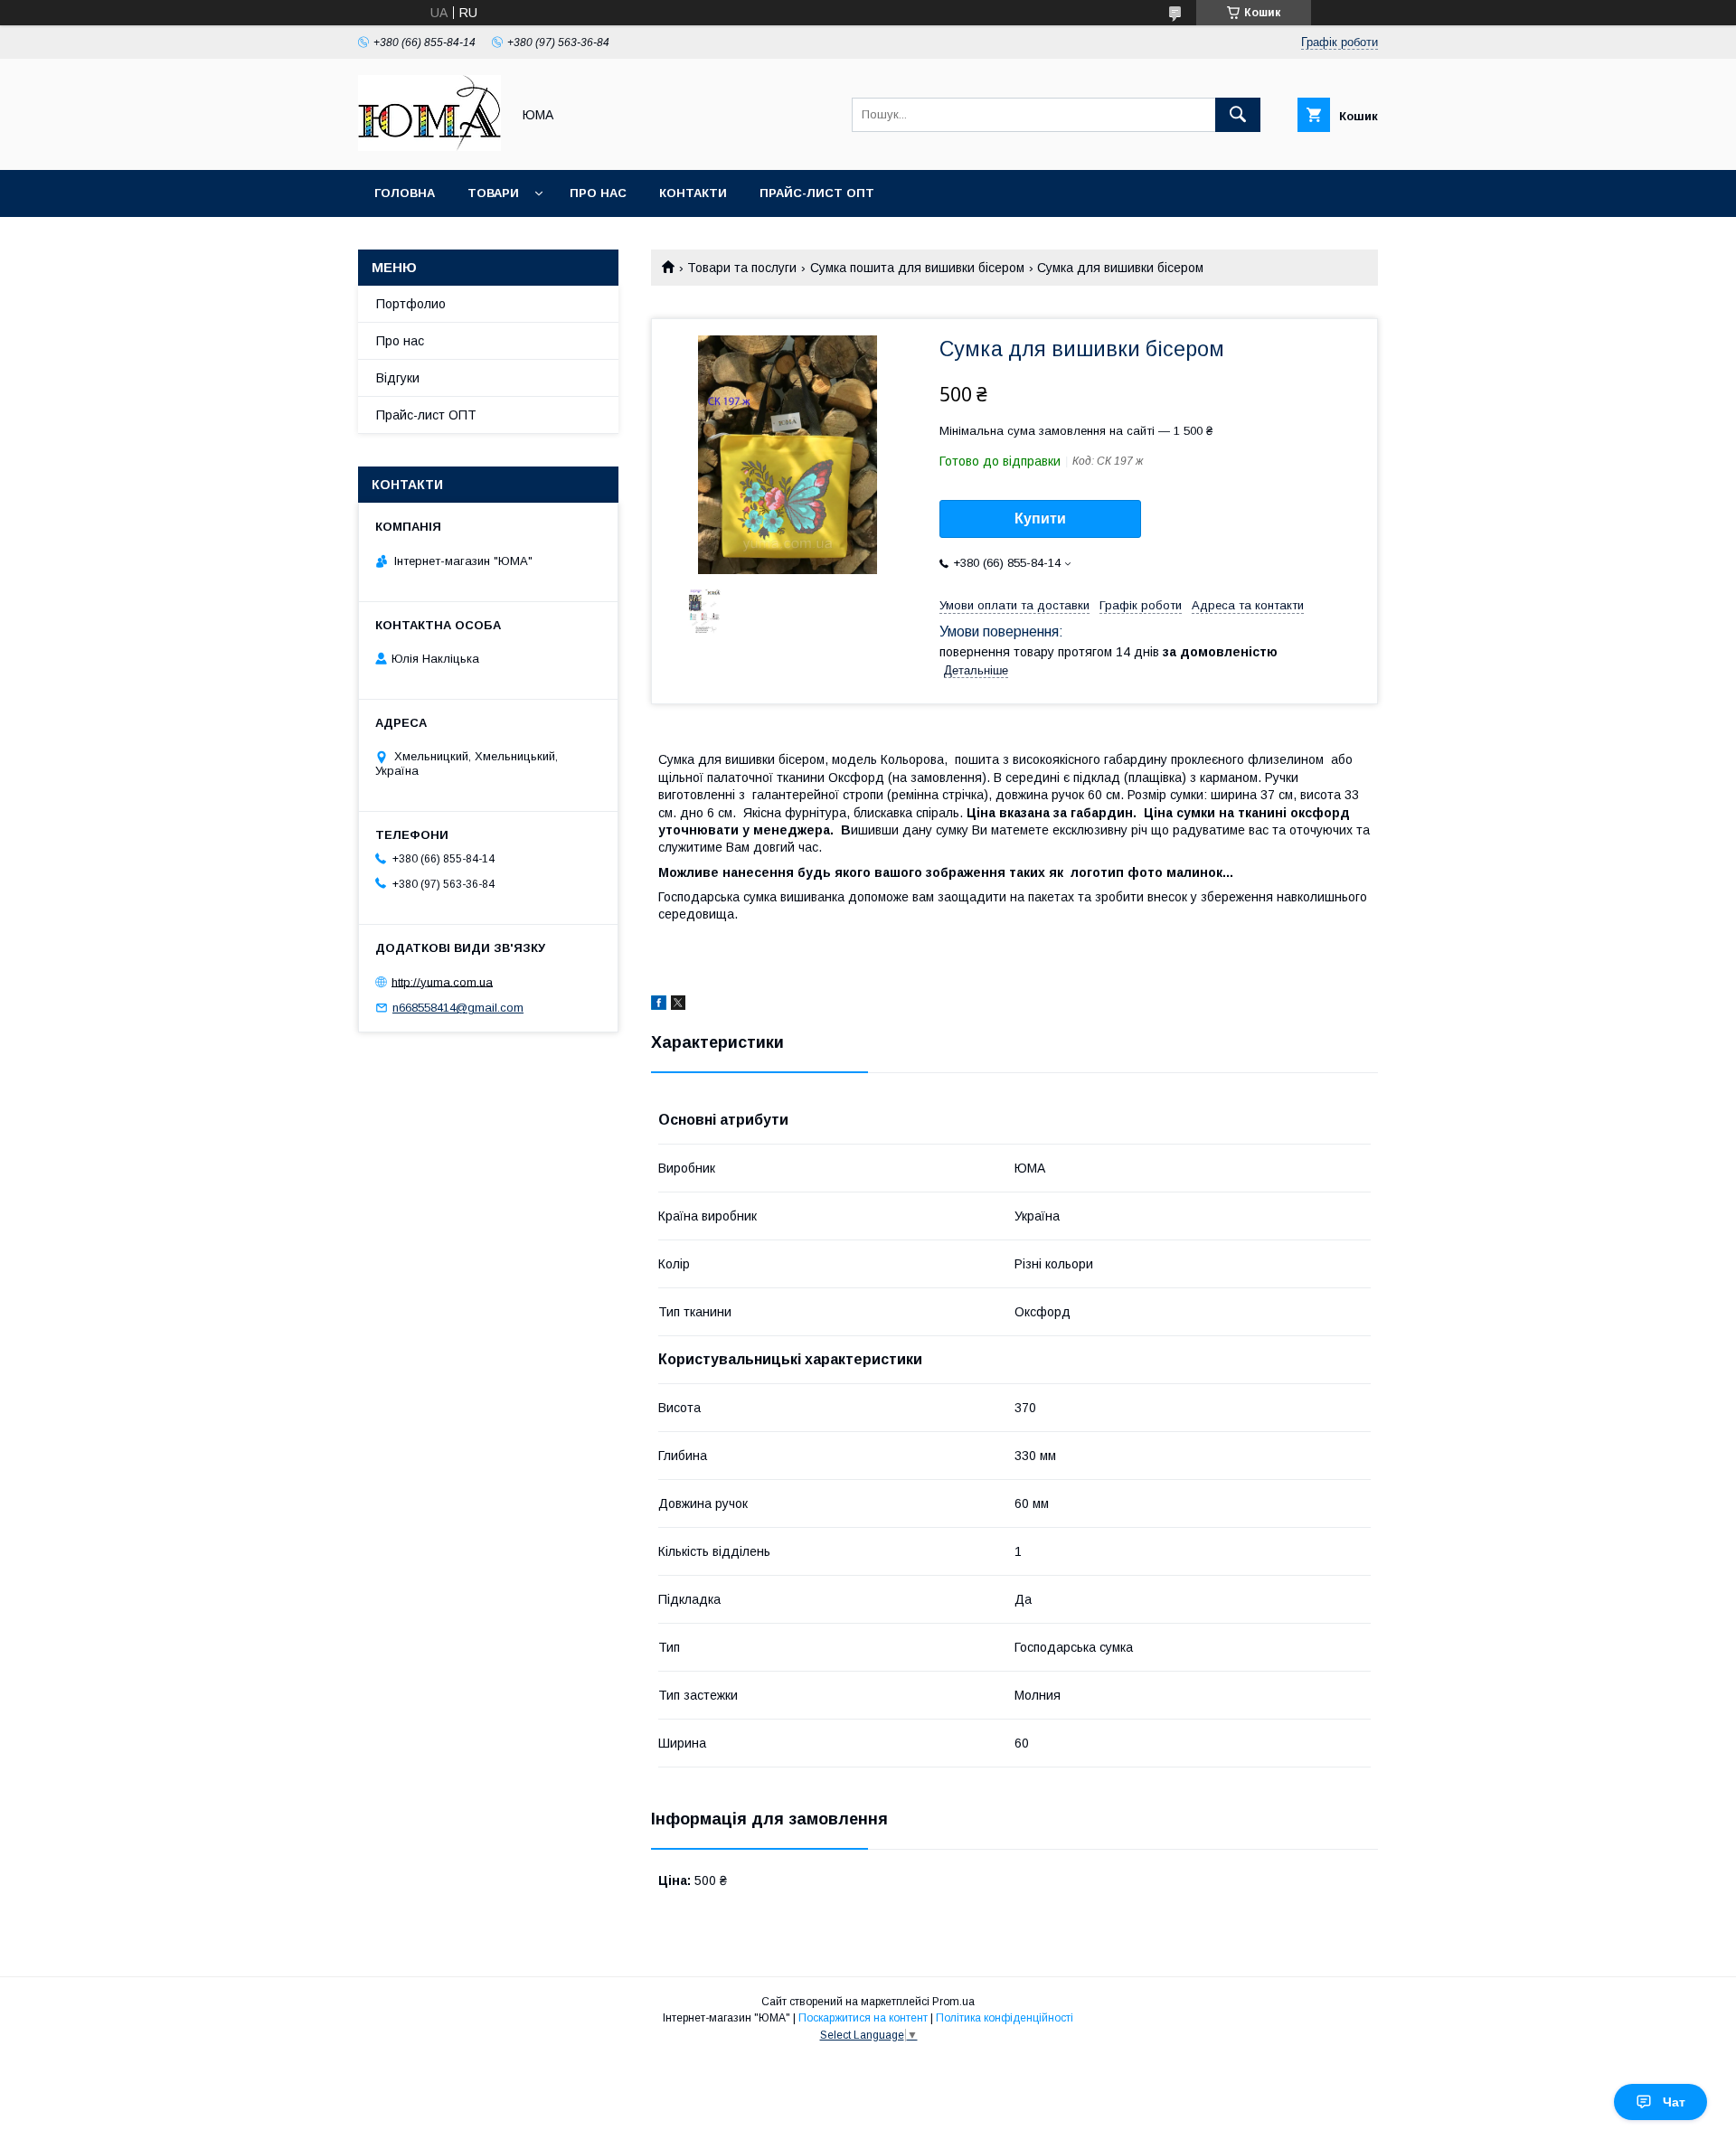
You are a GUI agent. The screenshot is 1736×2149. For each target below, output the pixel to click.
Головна (405, 193)
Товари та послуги (742, 268)
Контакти (693, 193)
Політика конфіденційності (1005, 2018)
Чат (1674, 2102)
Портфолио (411, 304)
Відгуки (398, 378)
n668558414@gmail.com (458, 1008)
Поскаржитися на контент (863, 2018)
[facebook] (659, 1005)
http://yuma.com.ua (442, 981)
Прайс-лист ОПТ (817, 193)
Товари (493, 193)
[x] (678, 1005)
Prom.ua (953, 2002)
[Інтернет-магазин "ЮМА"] (429, 146)
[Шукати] (1238, 115)
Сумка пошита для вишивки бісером (917, 268)
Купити (1040, 518)
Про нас (598, 193)
